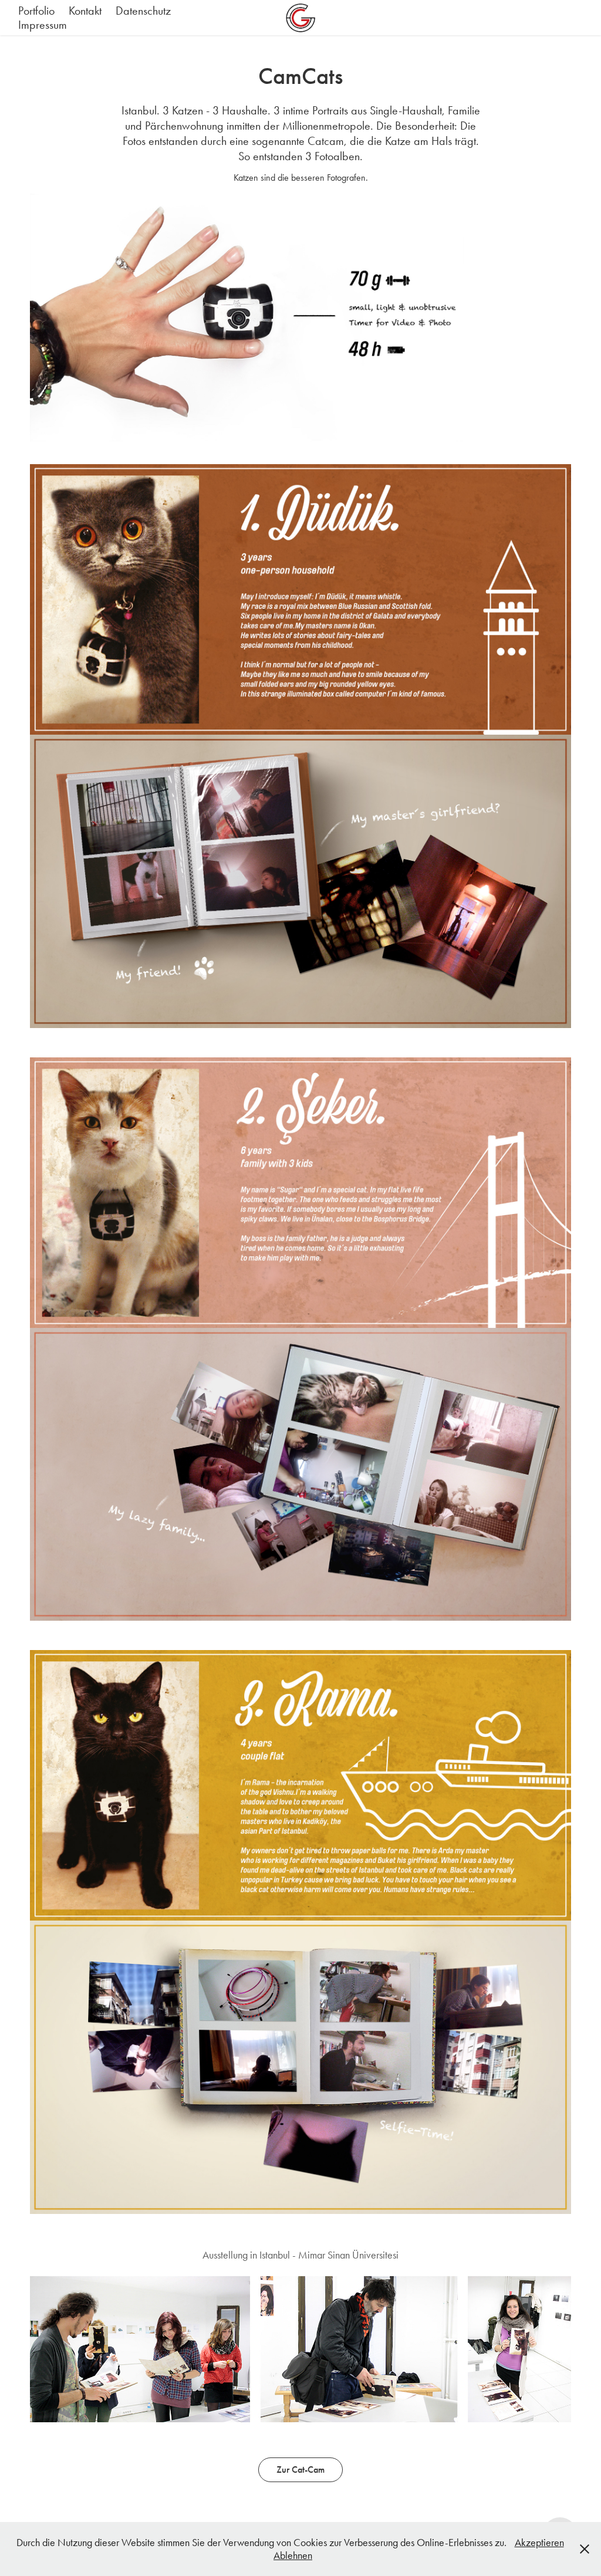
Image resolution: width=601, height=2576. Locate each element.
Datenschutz (143, 11)
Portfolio (36, 11)
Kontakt (85, 11)
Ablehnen (293, 2555)
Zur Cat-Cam (300, 2469)
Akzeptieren (539, 2543)
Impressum (43, 25)
